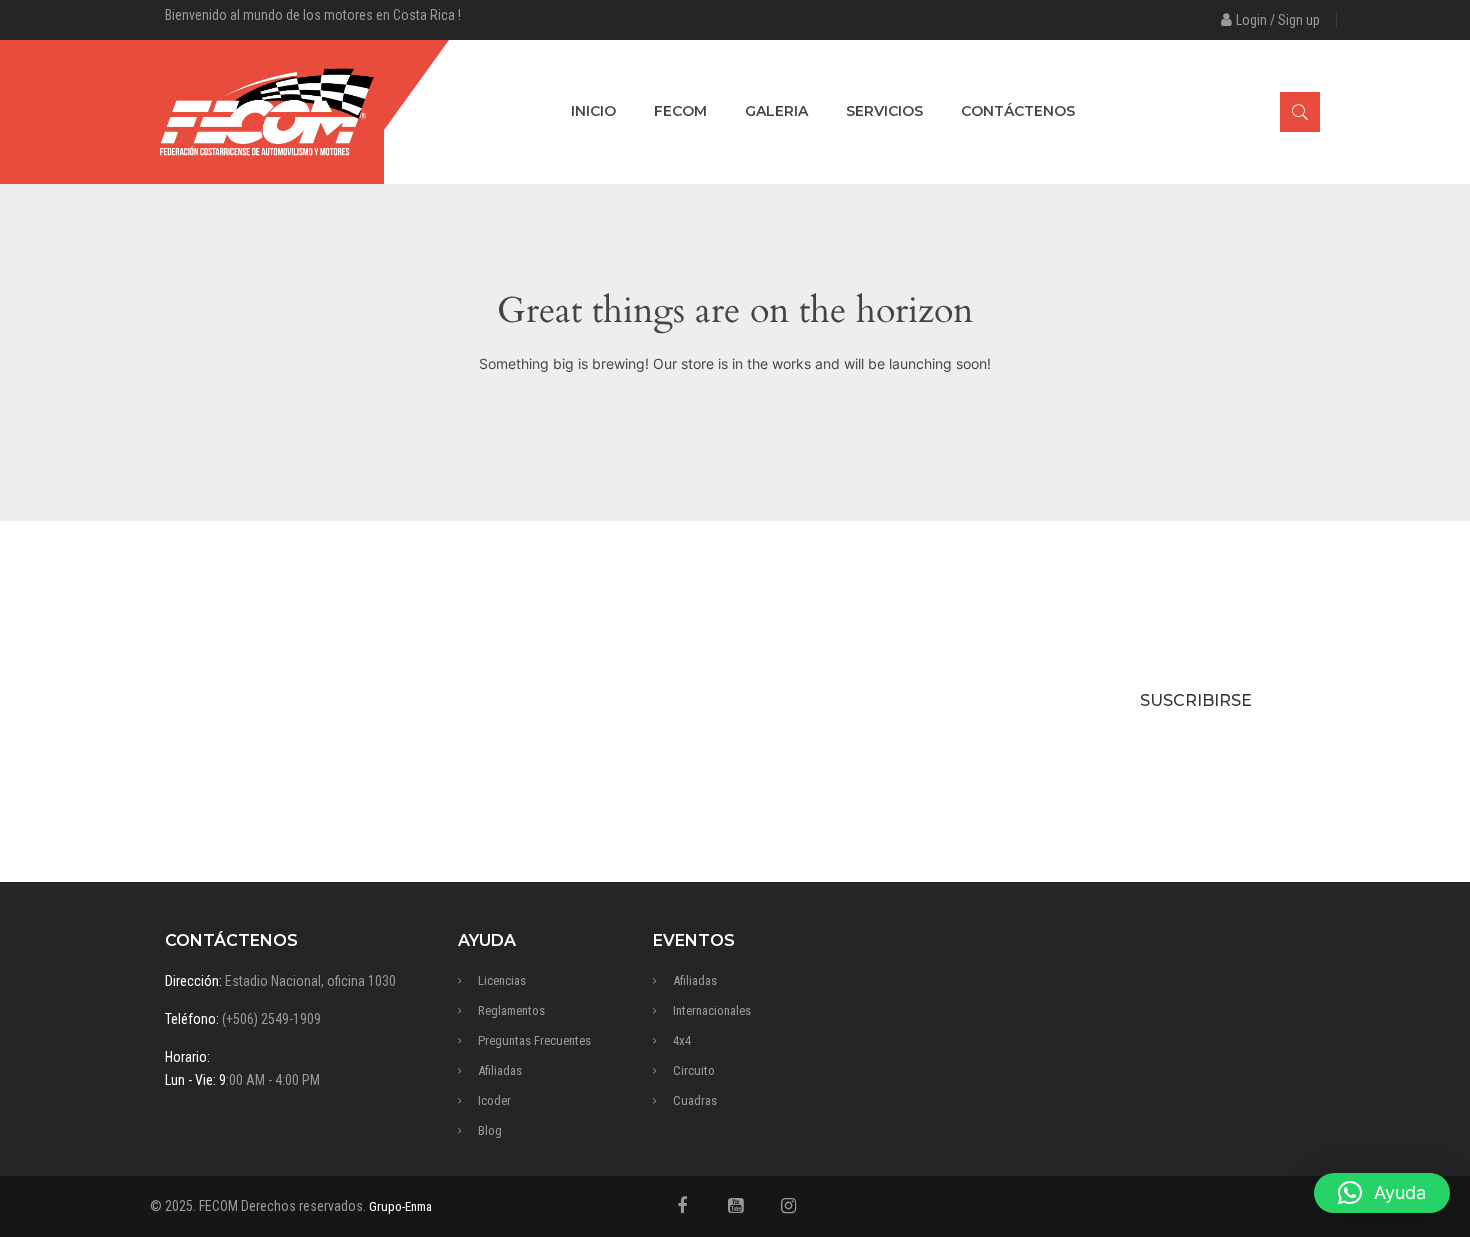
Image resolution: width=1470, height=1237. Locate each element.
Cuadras (695, 1100)
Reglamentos (511, 1010)
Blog (490, 1130)
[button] (1382, 1193)
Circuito (694, 1070)
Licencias (502, 980)
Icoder (494, 1100)
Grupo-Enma (400, 1206)
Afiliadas (500, 1070)
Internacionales (712, 1010)
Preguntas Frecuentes (534, 1040)
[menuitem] (593, 112)
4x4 (682, 1040)
